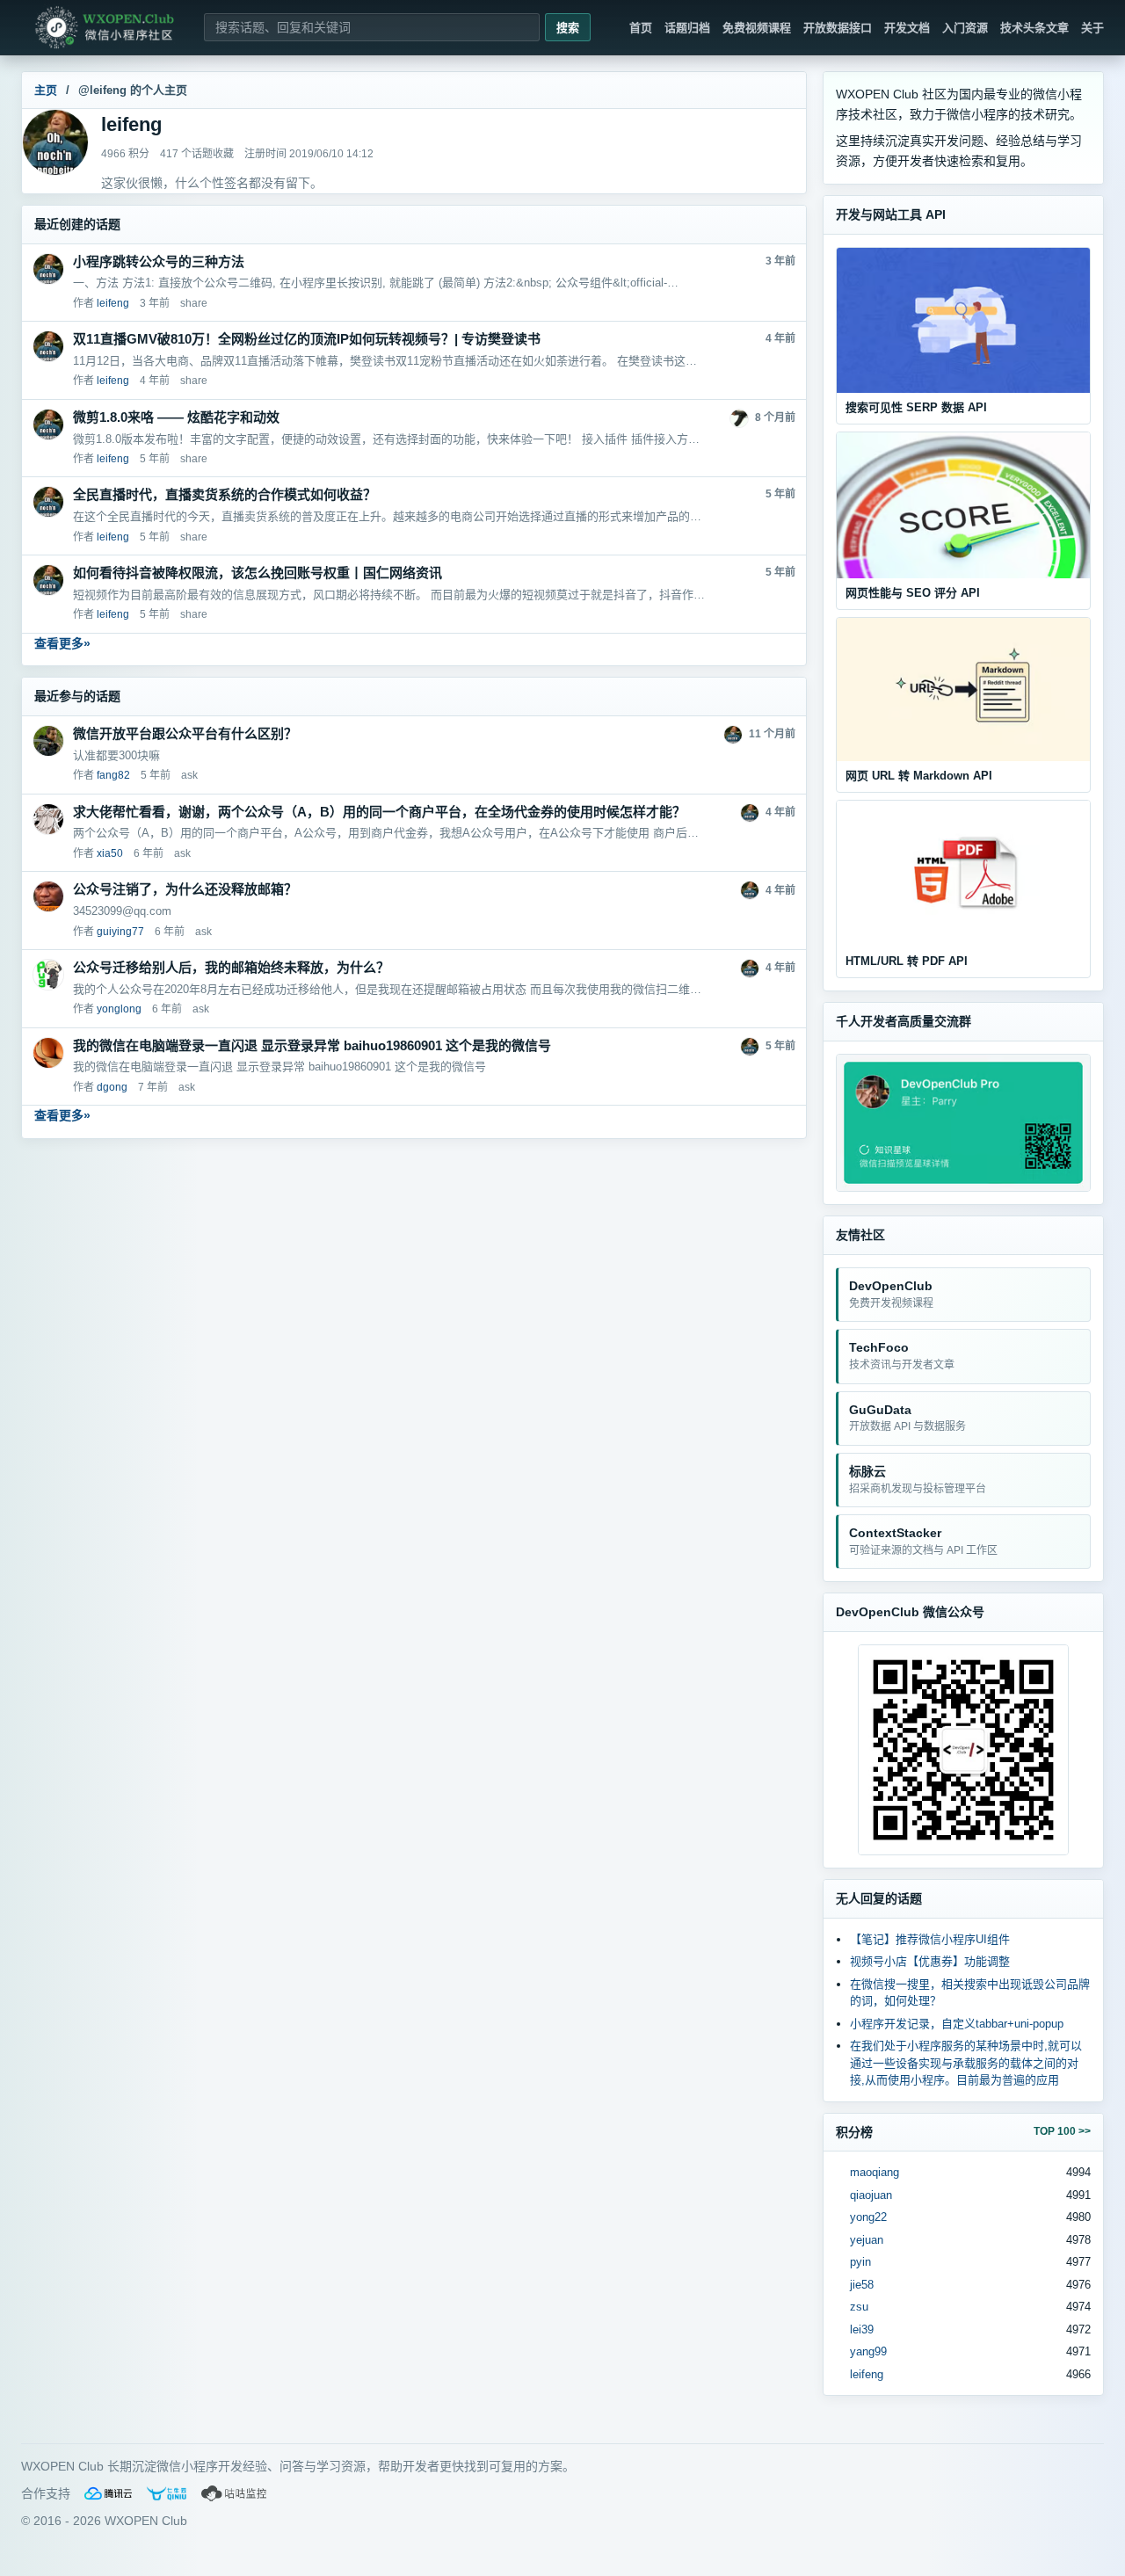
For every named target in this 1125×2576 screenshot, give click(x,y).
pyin (860, 2262)
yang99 (868, 2351)
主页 (46, 90)
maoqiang (875, 2172)
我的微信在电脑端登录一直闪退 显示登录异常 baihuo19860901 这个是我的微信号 (312, 1045)
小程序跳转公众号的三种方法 (159, 261)
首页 (641, 28)
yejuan (867, 2240)
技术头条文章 (1034, 28)
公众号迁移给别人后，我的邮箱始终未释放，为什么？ (231, 967)
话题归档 (687, 28)
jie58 (862, 2285)
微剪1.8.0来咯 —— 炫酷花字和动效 (176, 417)
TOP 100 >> (1062, 2131)
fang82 (113, 775)
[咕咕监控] (235, 2493)
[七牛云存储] (167, 2493)
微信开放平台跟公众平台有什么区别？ (185, 733)
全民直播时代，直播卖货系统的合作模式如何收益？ (225, 494)
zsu (859, 2307)
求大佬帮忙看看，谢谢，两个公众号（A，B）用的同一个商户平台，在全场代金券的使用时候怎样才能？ (379, 812)
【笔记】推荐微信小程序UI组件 (930, 1939)
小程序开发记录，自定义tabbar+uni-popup (957, 2024)
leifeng (867, 2374)
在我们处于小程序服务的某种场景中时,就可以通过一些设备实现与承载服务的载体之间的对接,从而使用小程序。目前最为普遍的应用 (966, 2063)
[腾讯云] (108, 2493)
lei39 (862, 2329)
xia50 (110, 853)
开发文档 (907, 28)
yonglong (119, 1009)
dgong (112, 1087)
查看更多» (62, 643)
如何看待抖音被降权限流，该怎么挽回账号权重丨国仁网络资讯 (258, 573)
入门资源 (965, 28)
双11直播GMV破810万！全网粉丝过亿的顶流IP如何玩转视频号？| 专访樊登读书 (307, 339)
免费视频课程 (757, 28)
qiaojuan (871, 2195)
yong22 (868, 2217)
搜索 (568, 28)
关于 (1092, 28)
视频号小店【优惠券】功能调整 (930, 1961)
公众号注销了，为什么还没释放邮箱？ (185, 889)
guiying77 (120, 932)
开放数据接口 (838, 28)
